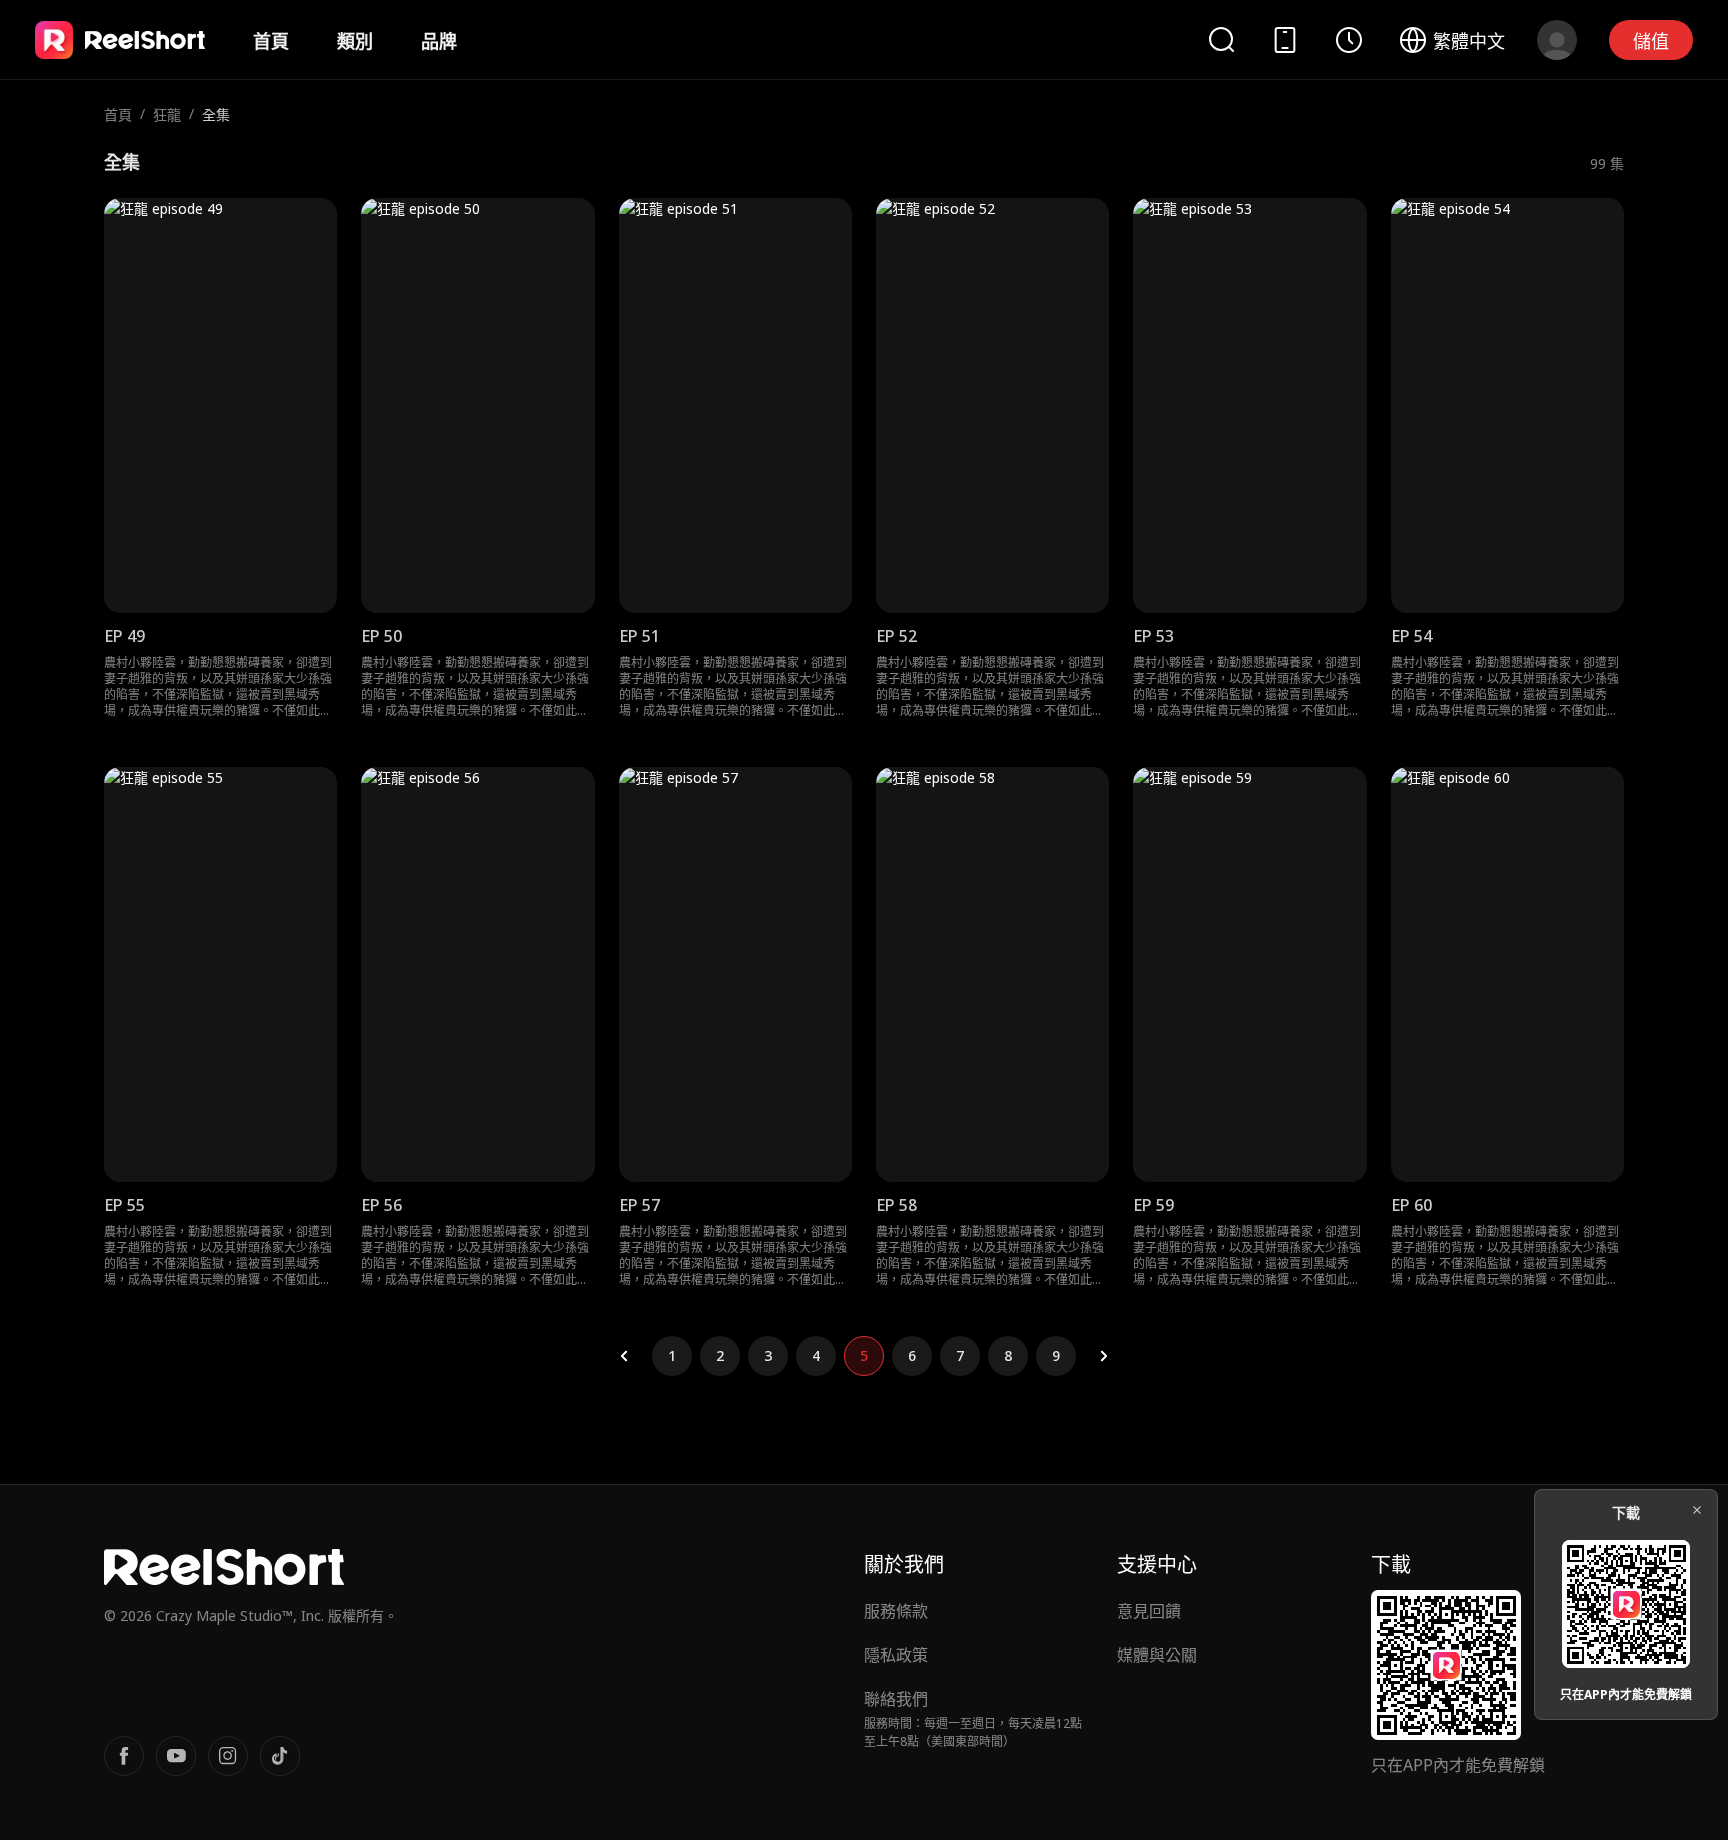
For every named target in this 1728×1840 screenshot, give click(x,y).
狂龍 (167, 114)
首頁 (271, 41)
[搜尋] (1221, 39)
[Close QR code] (1697, 1510)
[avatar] (1557, 40)
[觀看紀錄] (1349, 40)
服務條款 (896, 1611)
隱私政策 (896, 1655)
